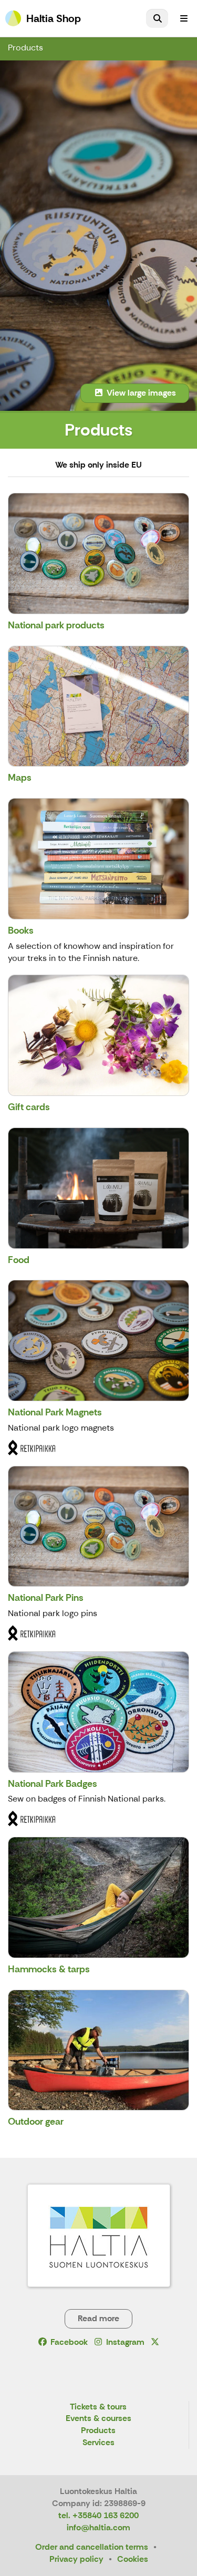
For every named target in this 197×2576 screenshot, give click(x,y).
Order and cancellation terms (92, 2547)
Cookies (133, 2559)
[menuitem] (157, 18)
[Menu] (184, 18)
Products (25, 48)
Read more (98, 2318)
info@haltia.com (98, 2527)
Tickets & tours (98, 2407)
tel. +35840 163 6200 (98, 2515)
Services (98, 2443)
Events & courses (98, 2419)
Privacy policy (76, 2559)
